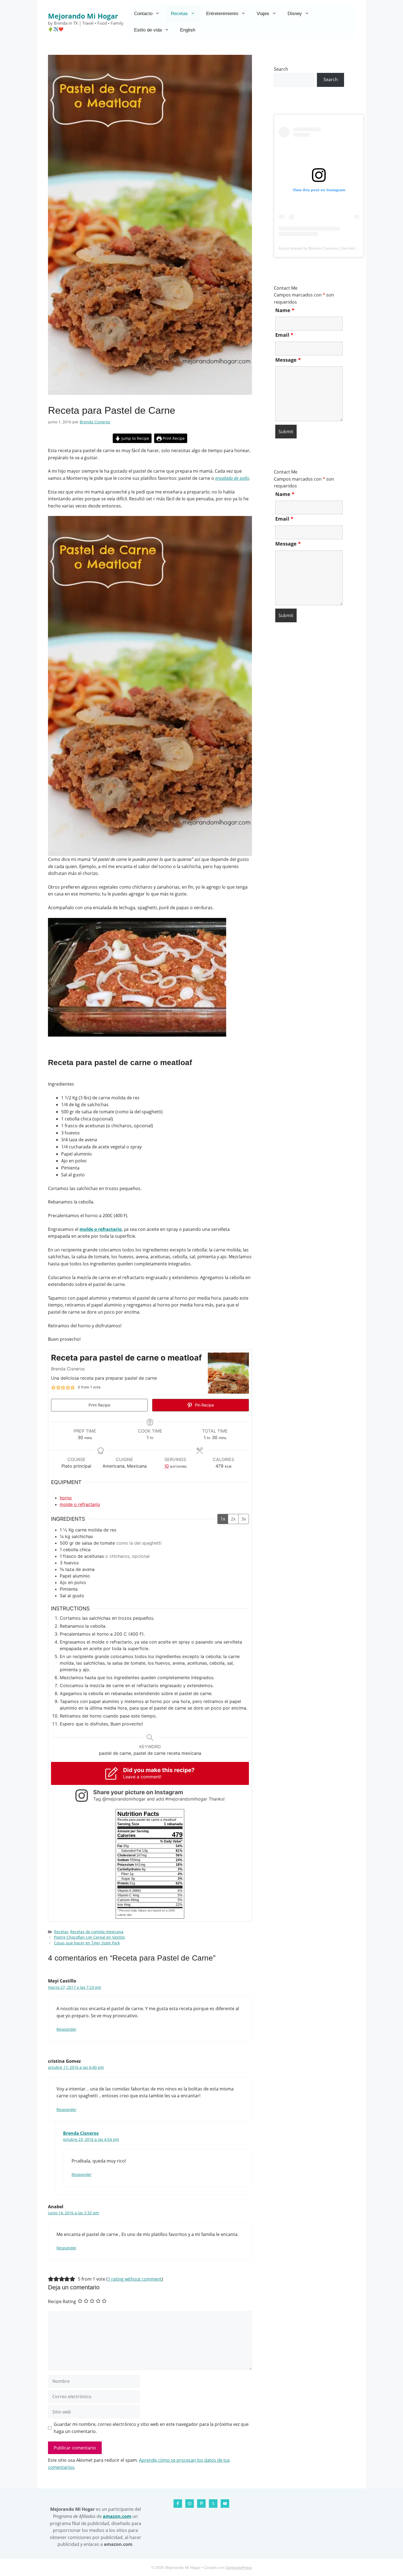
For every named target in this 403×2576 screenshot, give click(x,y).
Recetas (179, 14)
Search (281, 69)
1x (223, 1519)
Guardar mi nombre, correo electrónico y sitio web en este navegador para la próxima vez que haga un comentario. (151, 2428)
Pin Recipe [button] (204, 1405)
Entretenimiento (222, 14)
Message (288, 360)
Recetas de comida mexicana (97, 1932)
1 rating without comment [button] (135, 2279)
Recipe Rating (62, 2301)
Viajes (263, 14)
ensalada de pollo (232, 478)
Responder (66, 2029)
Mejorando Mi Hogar (83, 16)
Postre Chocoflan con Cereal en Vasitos (90, 1937)
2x (233, 1519)
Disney (295, 14)
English (188, 30)
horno (66, 1498)
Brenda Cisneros (81, 2133)
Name (285, 310)
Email (284, 335)
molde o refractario (101, 1229)
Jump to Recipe (135, 438)
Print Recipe (173, 438)
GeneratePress (239, 2568)
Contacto (143, 14)
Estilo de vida (148, 30)
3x (244, 1519)
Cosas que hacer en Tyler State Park (87, 1943)
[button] (53, 1387)
